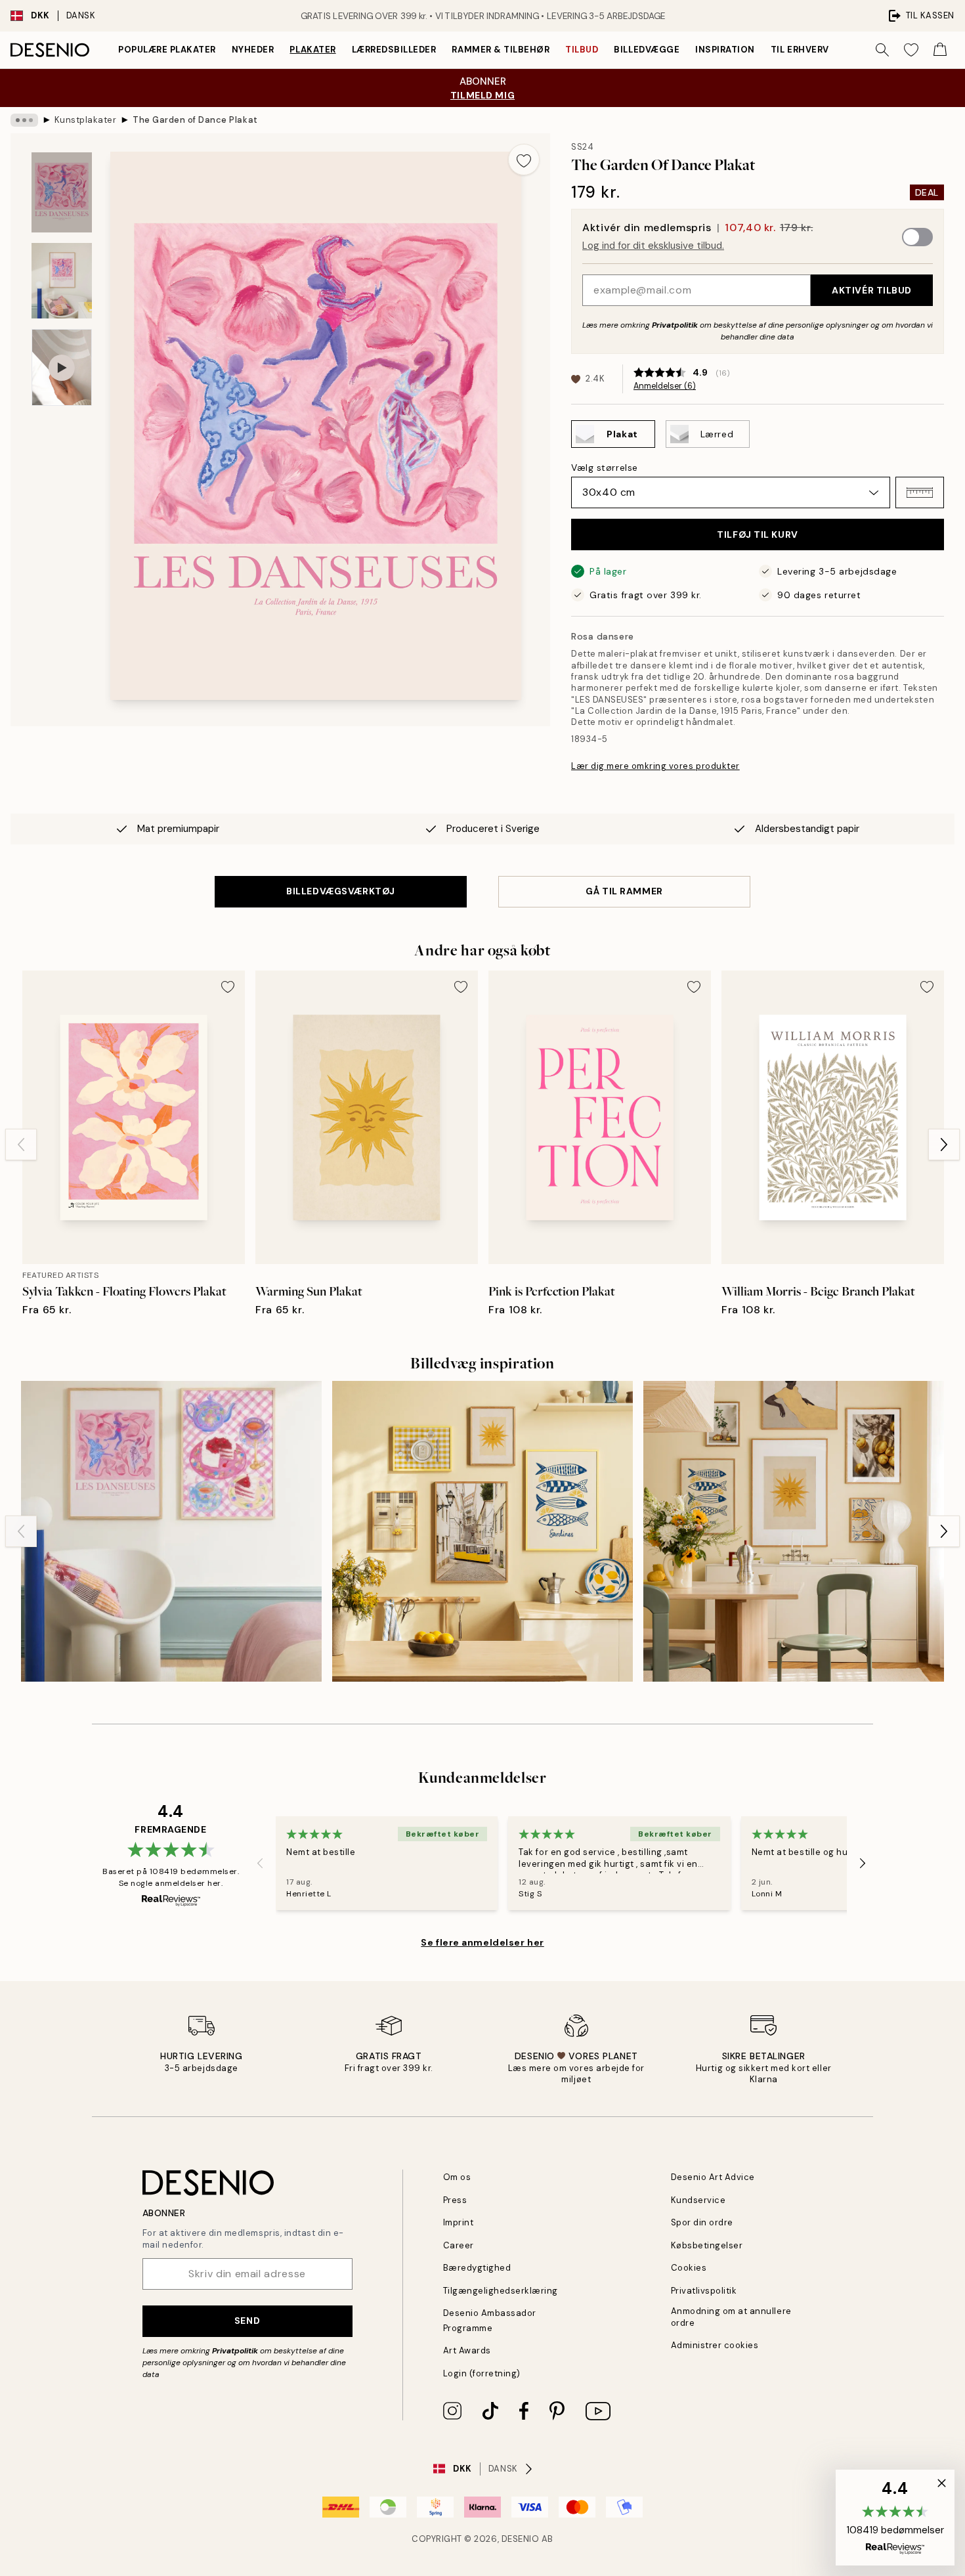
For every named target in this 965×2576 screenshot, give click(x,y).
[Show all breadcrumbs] (24, 120)
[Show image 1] (62, 193)
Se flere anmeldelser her (482, 1942)
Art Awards (467, 2350)
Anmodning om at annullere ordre (731, 2317)
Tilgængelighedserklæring (501, 2291)
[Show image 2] (62, 281)
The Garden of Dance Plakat (195, 120)
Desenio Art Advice (713, 2177)
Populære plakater (167, 50)
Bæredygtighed (477, 2268)
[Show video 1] (62, 367)
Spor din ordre (702, 2222)
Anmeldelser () (665, 386)
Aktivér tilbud (872, 290)
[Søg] (882, 50)
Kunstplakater (86, 120)
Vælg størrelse (605, 468)
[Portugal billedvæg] (482, 1531)
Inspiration (725, 50)
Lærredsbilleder (394, 50)
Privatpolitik (675, 325)
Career (459, 2245)
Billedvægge (647, 50)
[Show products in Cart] (940, 50)
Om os (457, 2177)
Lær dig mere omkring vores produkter (655, 766)
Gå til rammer (624, 891)
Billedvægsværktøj (341, 891)
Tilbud (582, 50)
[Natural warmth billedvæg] (794, 1531)
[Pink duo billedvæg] (171, 1531)
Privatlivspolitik (704, 2291)
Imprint (459, 2222)
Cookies (689, 2268)
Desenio (521, 2539)
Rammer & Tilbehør (501, 50)
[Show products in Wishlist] (911, 50)
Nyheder (253, 50)
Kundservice (698, 2200)
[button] (920, 492)
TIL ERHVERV (800, 50)
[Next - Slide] (944, 1145)
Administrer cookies (715, 2345)
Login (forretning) (482, 2373)
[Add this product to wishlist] (524, 160)
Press (455, 2200)
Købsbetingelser (707, 2245)
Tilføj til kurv (757, 535)
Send (247, 2321)
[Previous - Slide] (21, 1145)
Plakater (312, 50)
